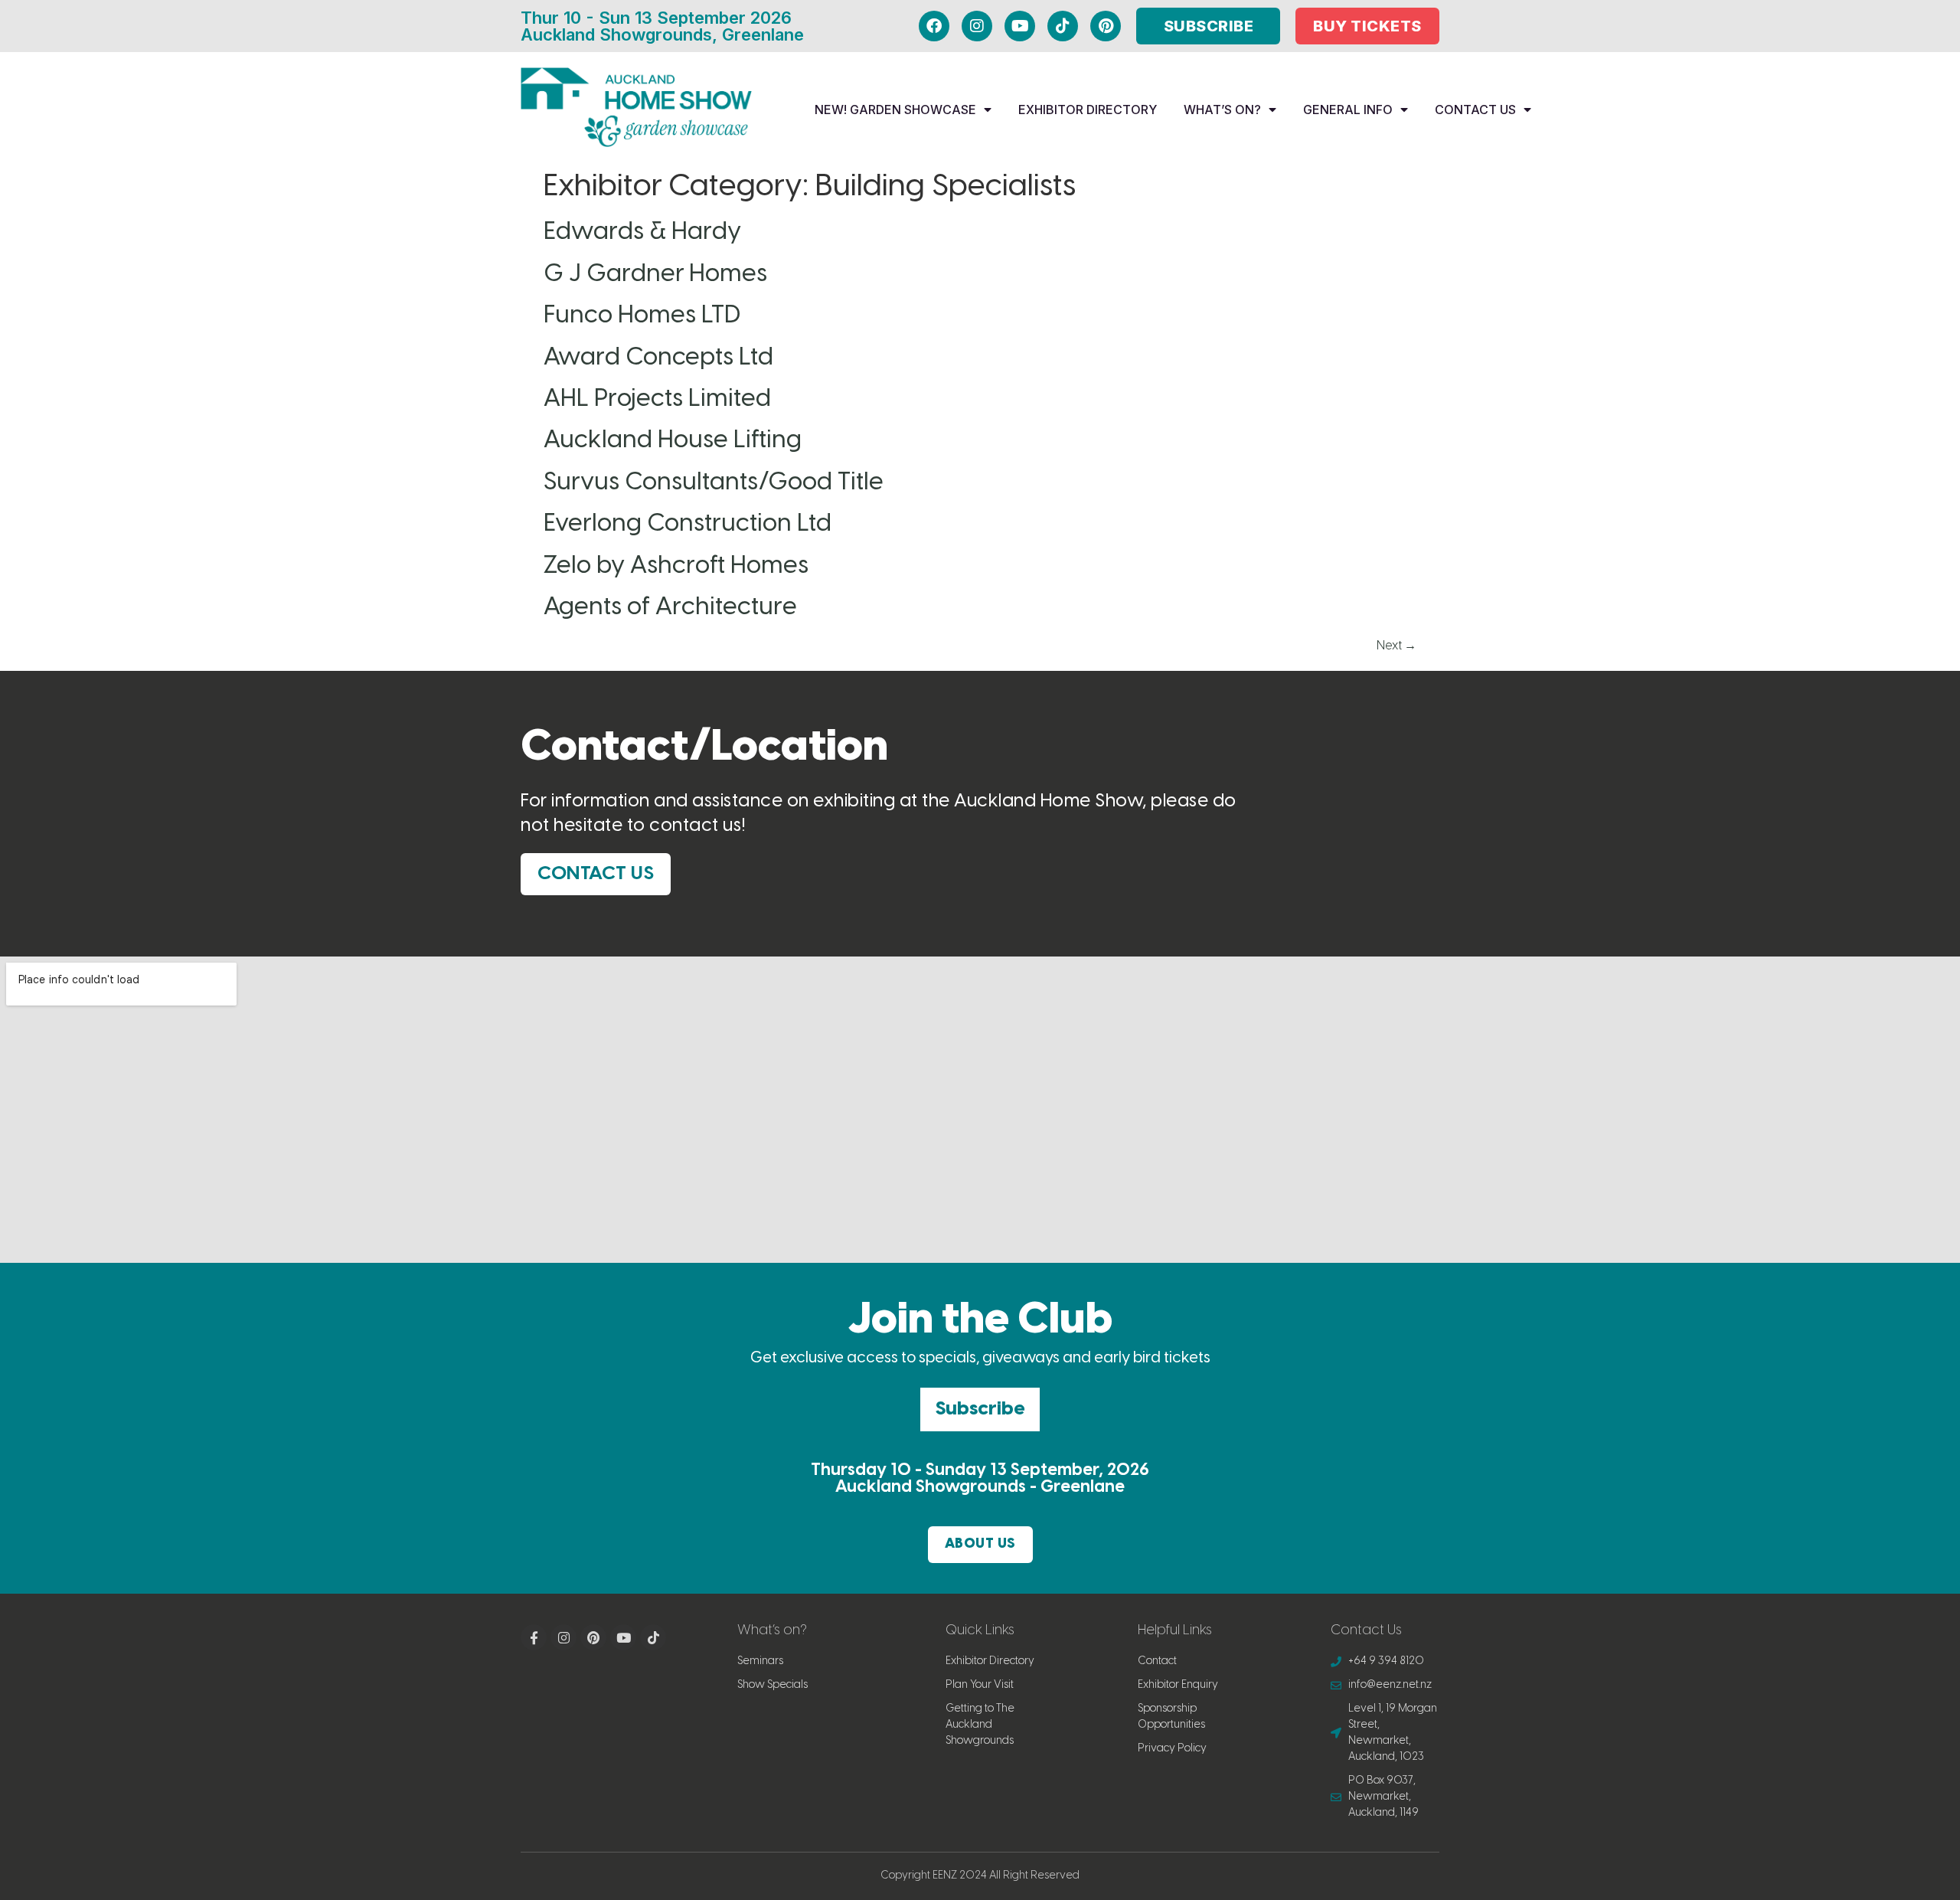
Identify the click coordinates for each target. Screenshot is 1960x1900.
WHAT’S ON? (1222, 110)
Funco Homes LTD (642, 316)
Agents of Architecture (670, 607)
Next (1396, 646)
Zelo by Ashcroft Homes (676, 566)
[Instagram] (977, 26)
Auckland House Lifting (673, 440)
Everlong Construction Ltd (688, 524)
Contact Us (1475, 110)
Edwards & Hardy (642, 232)
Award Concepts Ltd (658, 358)
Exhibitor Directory (1088, 110)
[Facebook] (934, 26)
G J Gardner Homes (655, 274)
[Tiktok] (1063, 26)
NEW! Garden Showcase (895, 110)
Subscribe (980, 1409)
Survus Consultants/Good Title (714, 482)
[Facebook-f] (534, 1637)
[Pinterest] (1106, 26)
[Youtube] (1020, 26)
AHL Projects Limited (657, 399)
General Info (1348, 110)
